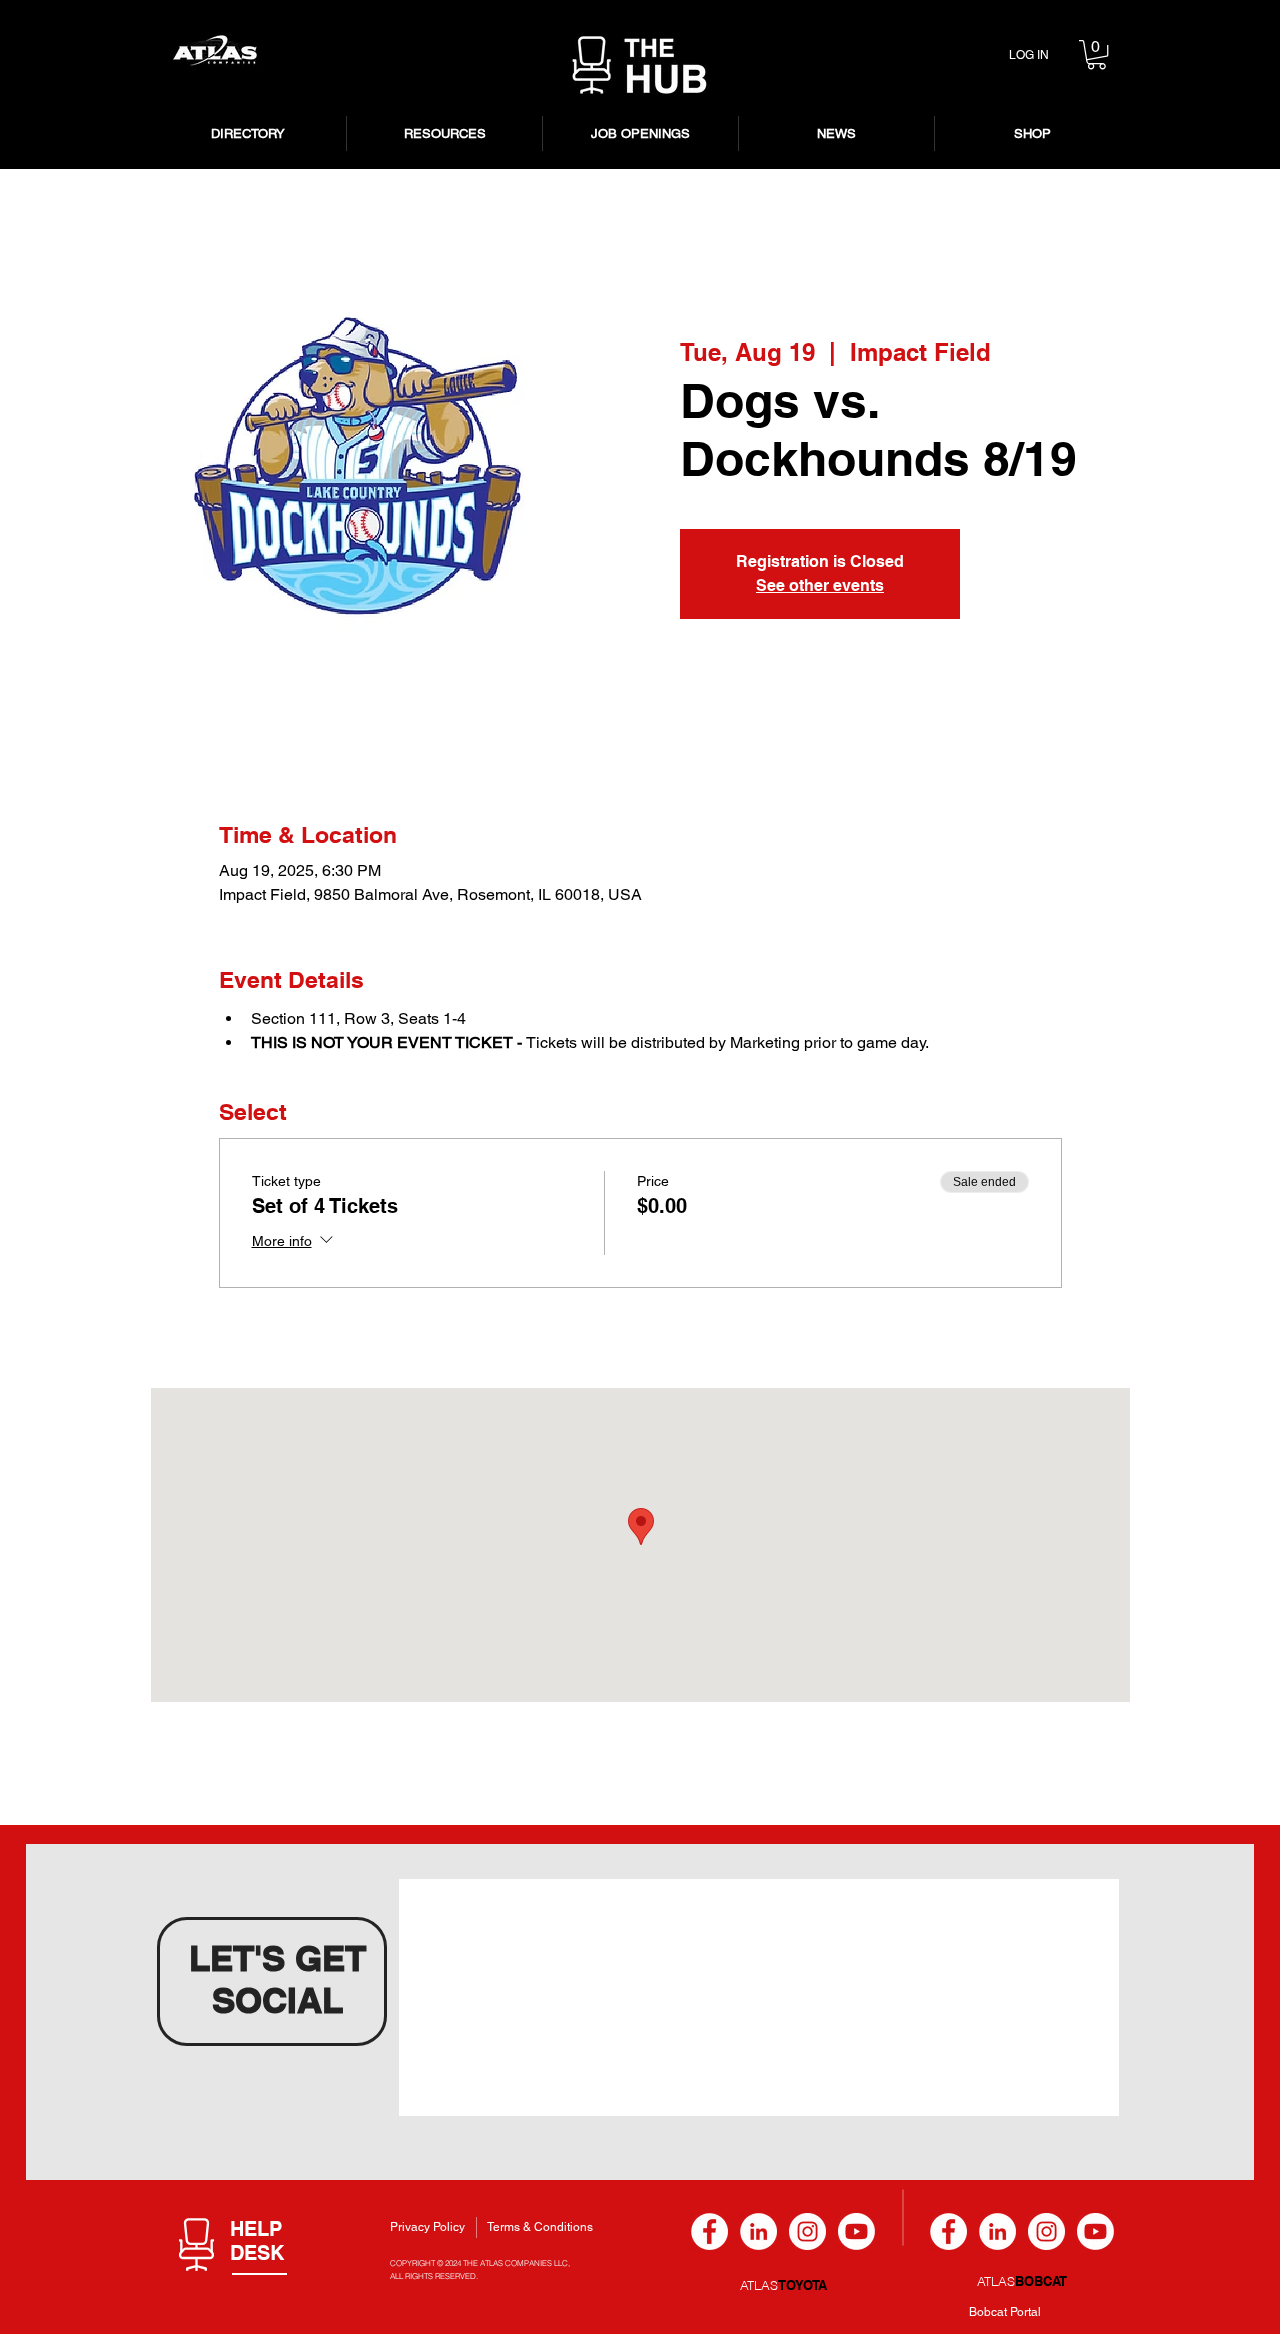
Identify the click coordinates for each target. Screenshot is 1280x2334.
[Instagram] (807, 2231)
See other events (820, 585)
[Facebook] (709, 2231)
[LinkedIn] (758, 2231)
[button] (1096, 54)
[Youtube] (856, 2231)
